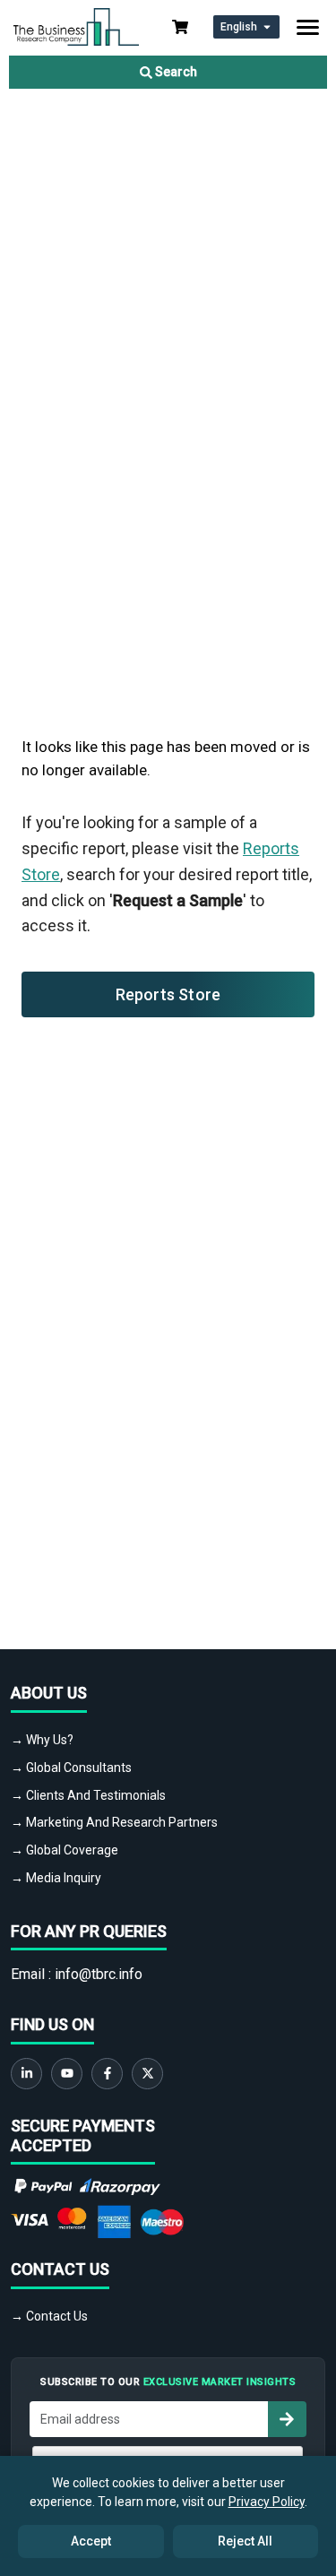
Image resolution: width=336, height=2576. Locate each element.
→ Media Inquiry (56, 1878)
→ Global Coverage (65, 1850)
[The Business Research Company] (76, 26)
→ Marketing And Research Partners (114, 1822)
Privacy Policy (267, 2502)
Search (175, 72)
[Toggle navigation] (308, 27)
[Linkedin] (26, 2074)
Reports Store (168, 994)
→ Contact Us (49, 2316)
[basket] (180, 27)
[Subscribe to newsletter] (287, 2419)
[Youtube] (67, 2074)
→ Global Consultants (71, 1768)
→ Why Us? (42, 1740)
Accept (91, 2541)
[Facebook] (107, 2074)
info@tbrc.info (99, 1974)
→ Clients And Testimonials (88, 1795)
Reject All (245, 2541)
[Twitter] (147, 2074)
